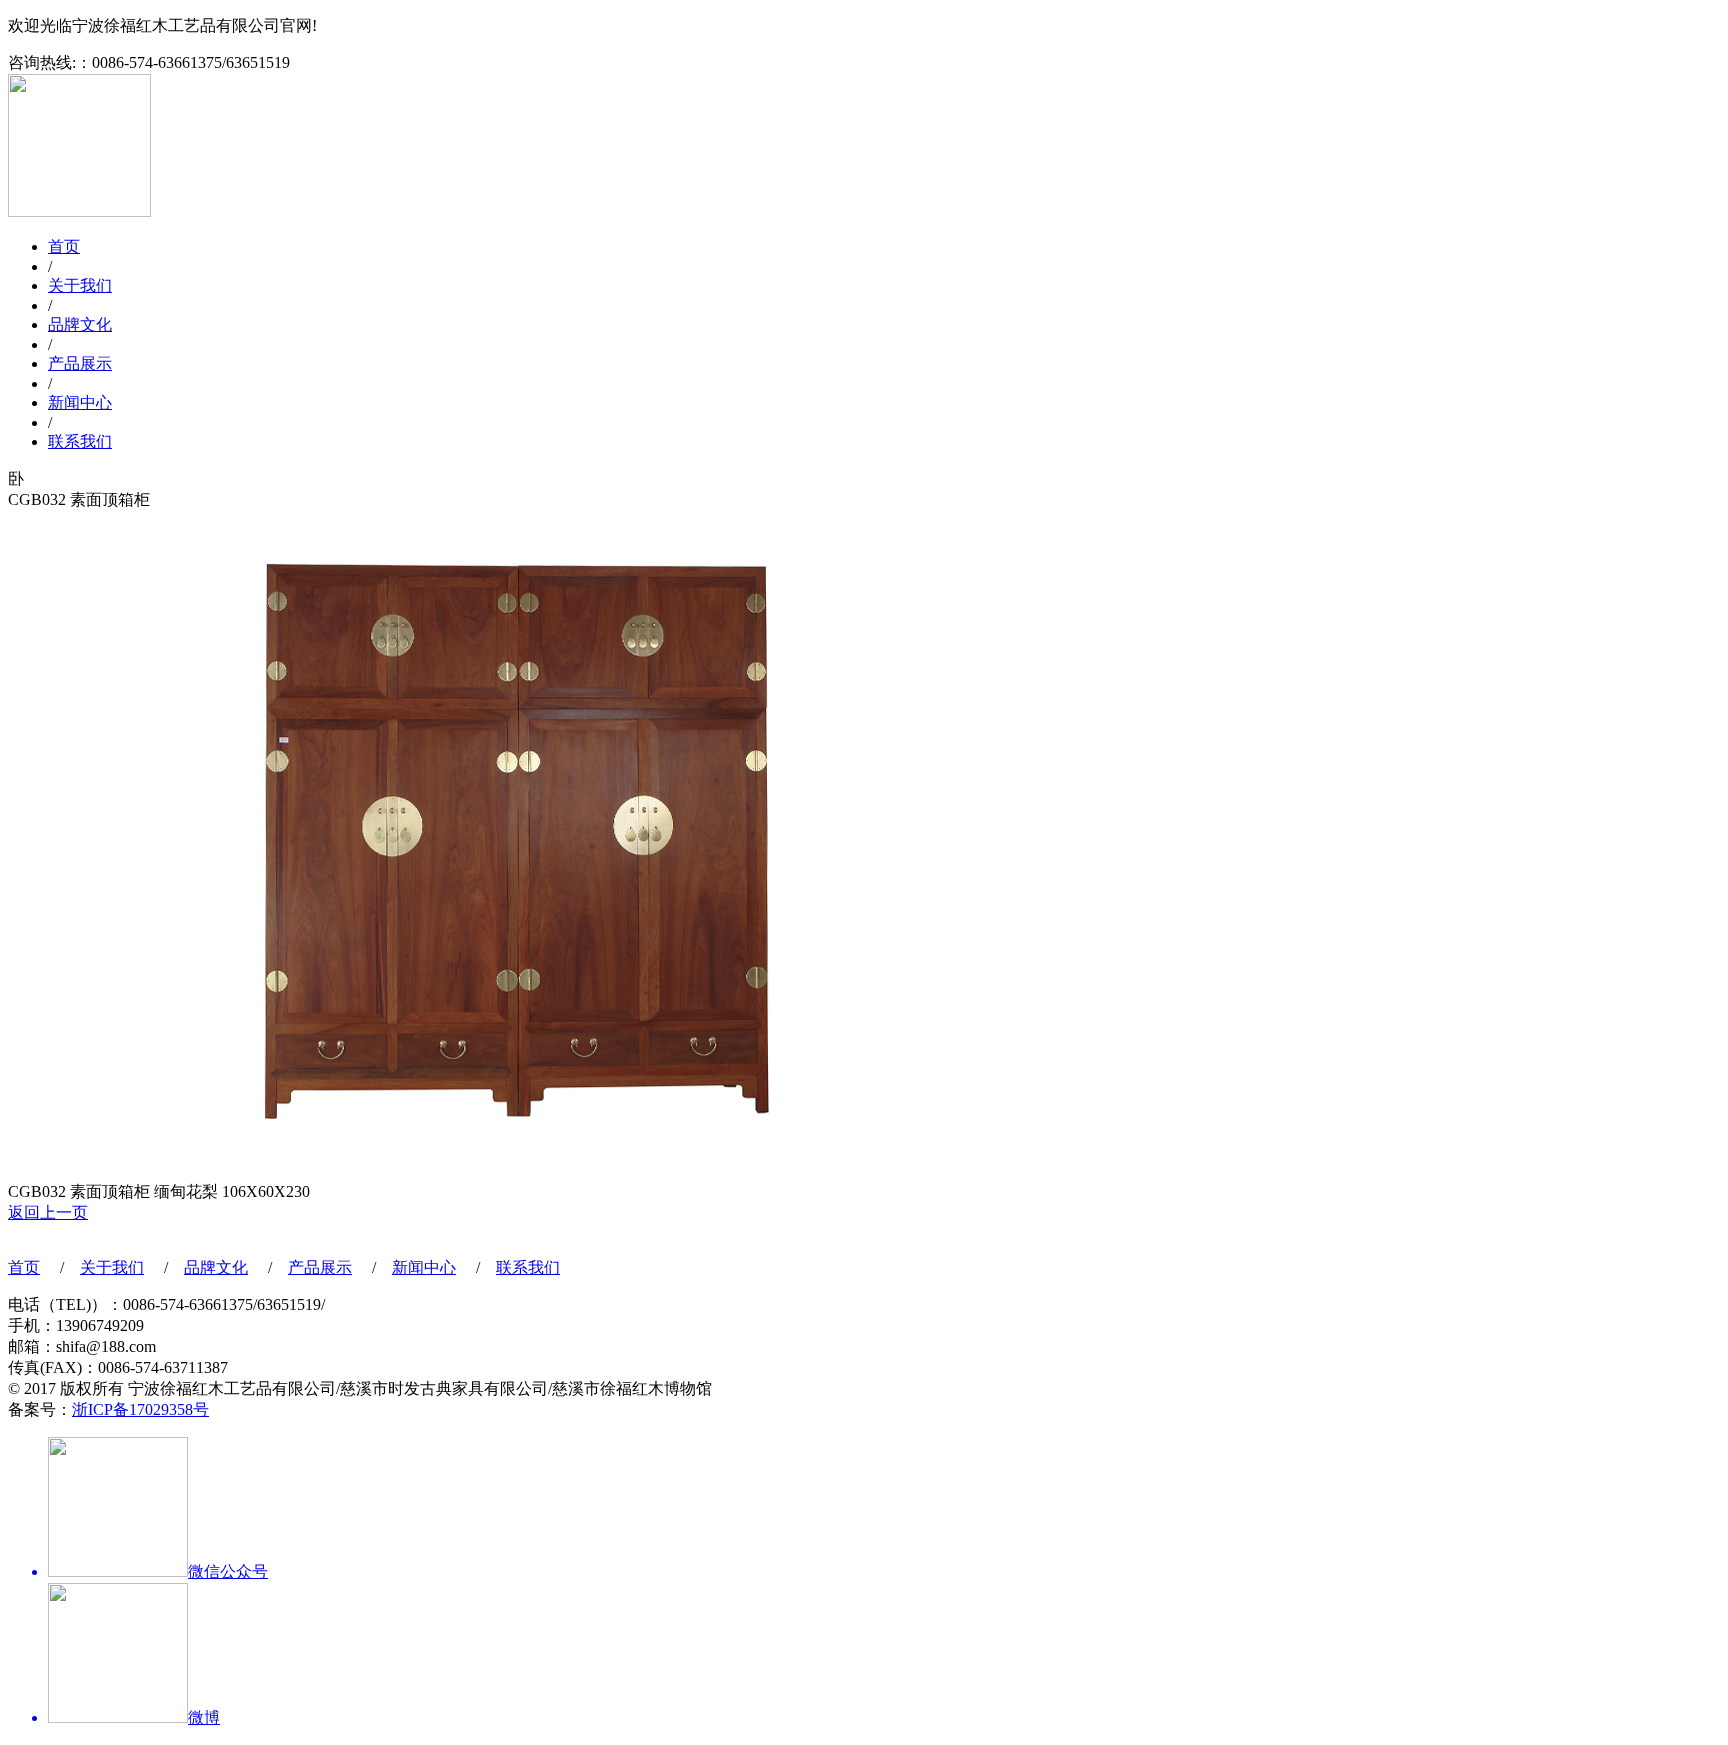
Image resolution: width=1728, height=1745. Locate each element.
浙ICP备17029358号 (140, 1409)
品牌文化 (80, 324)
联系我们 (80, 441)
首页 (64, 246)
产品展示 (80, 363)
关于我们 (80, 285)
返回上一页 (48, 1212)
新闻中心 (80, 402)
